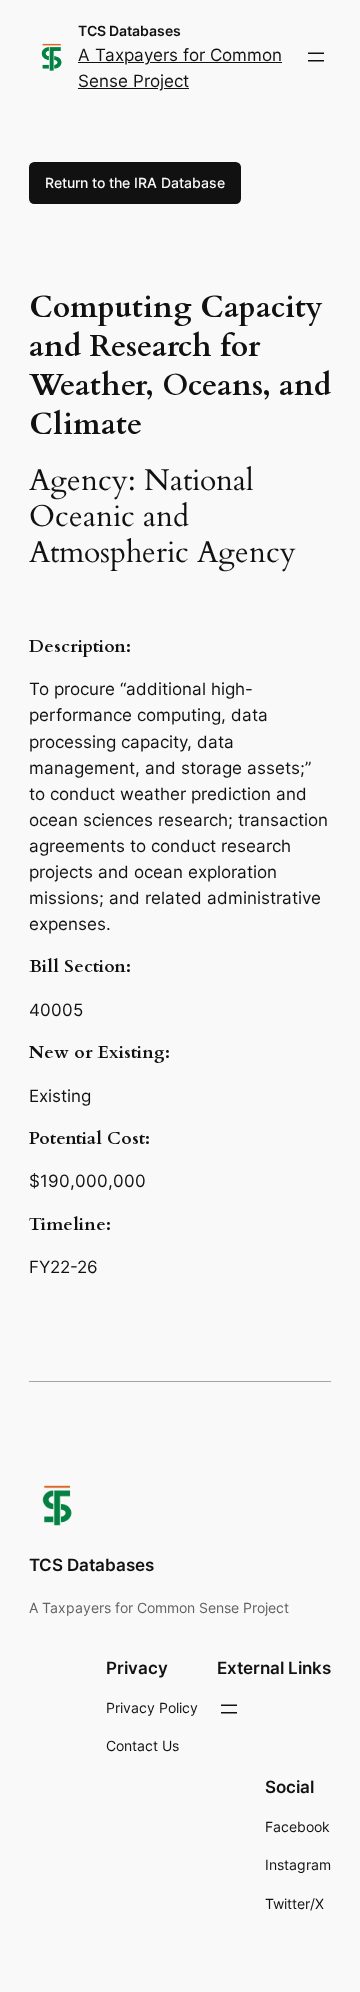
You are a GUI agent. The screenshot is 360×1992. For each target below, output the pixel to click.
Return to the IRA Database (135, 182)
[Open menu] (316, 57)
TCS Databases (129, 30)
